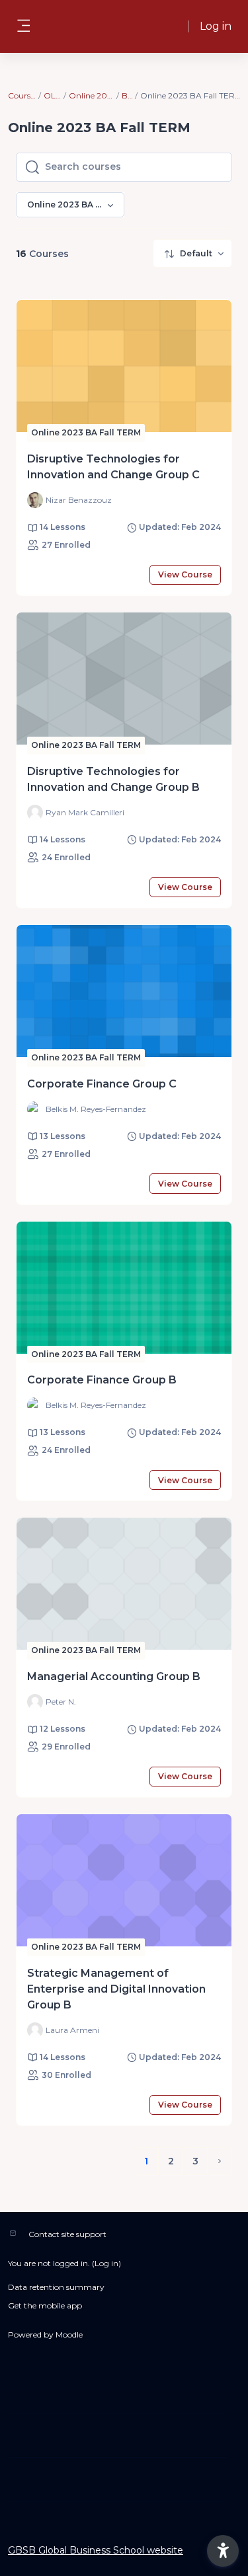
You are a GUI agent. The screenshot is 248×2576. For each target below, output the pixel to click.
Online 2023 (92, 95)
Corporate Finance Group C (102, 1084)
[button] (223, 2551)
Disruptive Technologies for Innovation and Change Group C (113, 467)
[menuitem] (192, 253)
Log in (216, 26)
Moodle (69, 2335)
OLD (53, 95)
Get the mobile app (45, 2305)
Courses (22, 95)
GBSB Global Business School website (96, 2550)
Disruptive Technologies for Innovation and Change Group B (113, 779)
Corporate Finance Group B (102, 1380)
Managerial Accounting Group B (114, 1676)
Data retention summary (56, 2287)
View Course (185, 574)
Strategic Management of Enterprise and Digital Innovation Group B (116, 1989)
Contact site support (67, 2234)
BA (128, 95)
